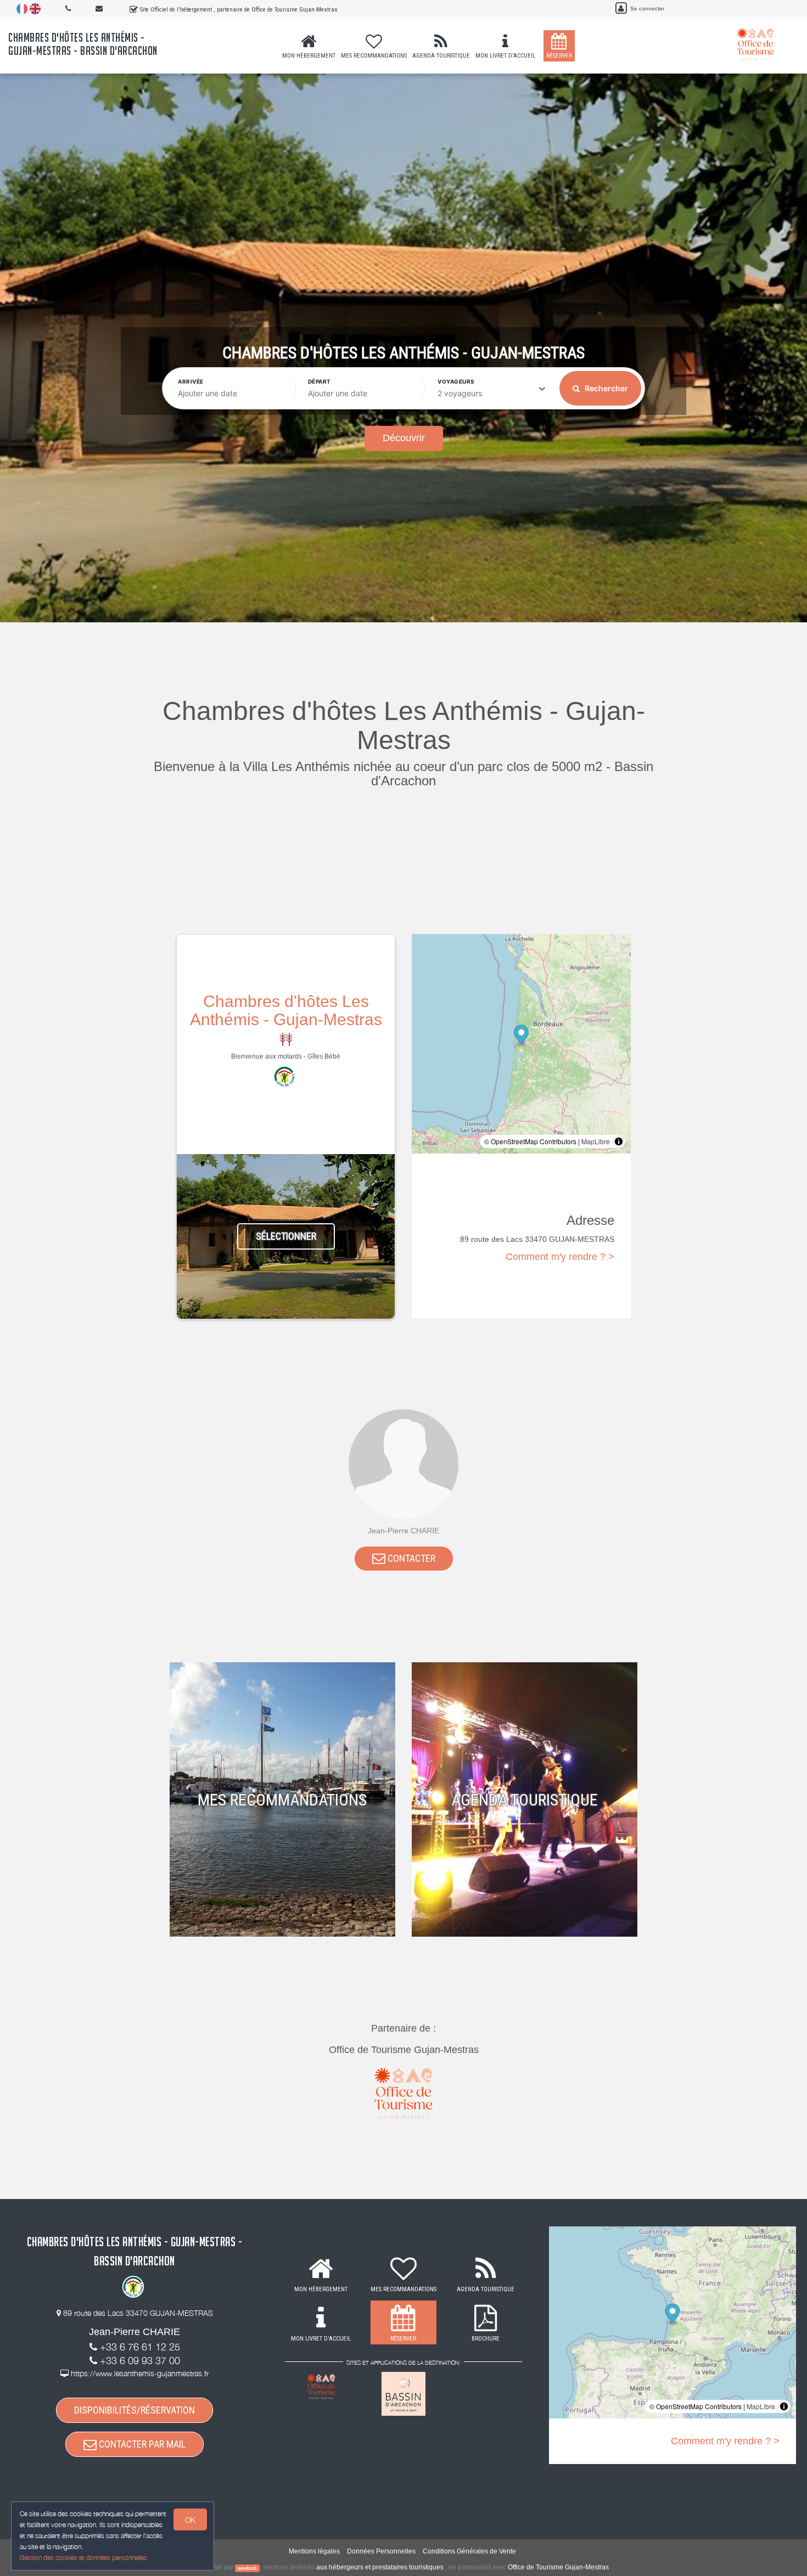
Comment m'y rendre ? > (560, 1257)
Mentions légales (314, 2551)
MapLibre (596, 1141)
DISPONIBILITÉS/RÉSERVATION (134, 2410)
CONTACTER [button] (410, 1558)
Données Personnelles (381, 2551)
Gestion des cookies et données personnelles (83, 2558)
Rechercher (606, 388)
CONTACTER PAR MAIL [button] (141, 2444)
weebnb (247, 2568)
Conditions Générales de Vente (469, 2551)
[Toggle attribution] (619, 1141)
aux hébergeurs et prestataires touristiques (380, 2567)
